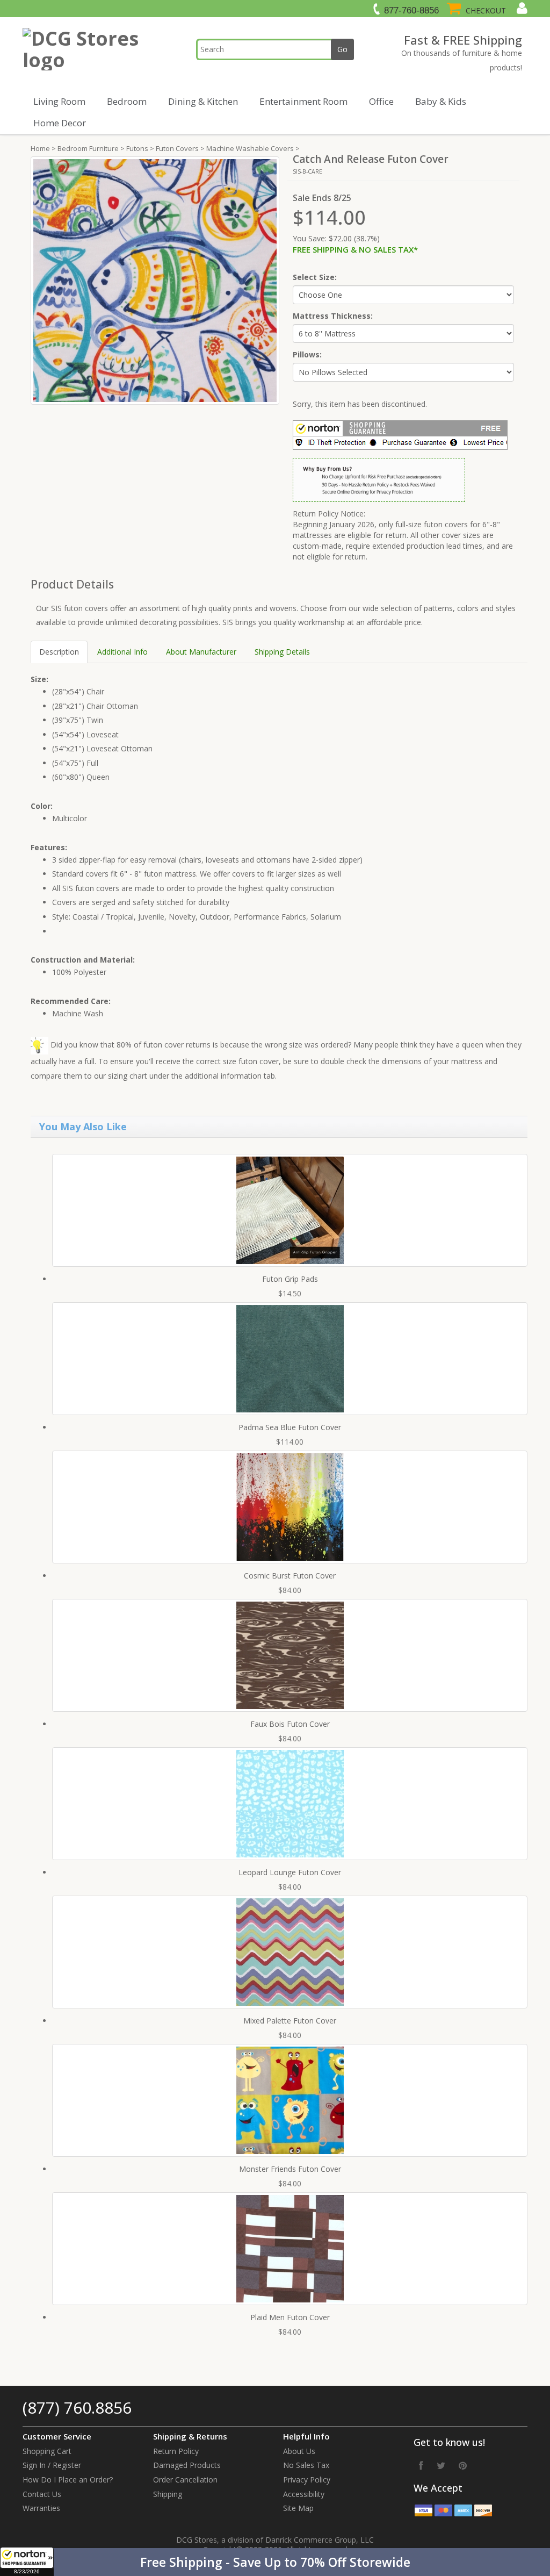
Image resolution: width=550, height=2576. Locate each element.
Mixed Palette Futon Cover (290, 2021)
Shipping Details (282, 652)
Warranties (41, 2508)
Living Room (59, 101)
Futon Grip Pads (290, 1279)
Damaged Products (187, 2465)
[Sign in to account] (521, 8)
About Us (299, 2451)
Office (381, 101)
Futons (137, 148)
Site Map (298, 2508)
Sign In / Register (52, 2465)
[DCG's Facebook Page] (421, 2465)
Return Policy (176, 2451)
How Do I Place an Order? (68, 2480)
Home (40, 148)
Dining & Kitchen (203, 101)
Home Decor (60, 123)
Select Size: (315, 277)
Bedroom (127, 101)
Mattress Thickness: (333, 316)
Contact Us (42, 2494)
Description (59, 652)
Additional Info (122, 652)
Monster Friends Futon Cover (290, 2169)
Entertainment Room (303, 101)
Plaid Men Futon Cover (290, 2317)
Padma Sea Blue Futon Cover (290, 1427)
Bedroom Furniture (88, 148)
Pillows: (307, 354)
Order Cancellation (185, 2480)
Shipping (168, 2494)
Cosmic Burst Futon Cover (290, 1576)
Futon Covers (177, 148)
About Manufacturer (201, 652)
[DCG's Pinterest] (463, 2465)
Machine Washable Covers (250, 148)
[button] (275, 2562)
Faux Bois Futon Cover (290, 1724)
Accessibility (304, 2494)
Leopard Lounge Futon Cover (290, 1872)
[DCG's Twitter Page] (441, 2465)
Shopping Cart (47, 2451)
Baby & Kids (441, 101)
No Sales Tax (306, 2465)
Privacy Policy (307, 2480)
